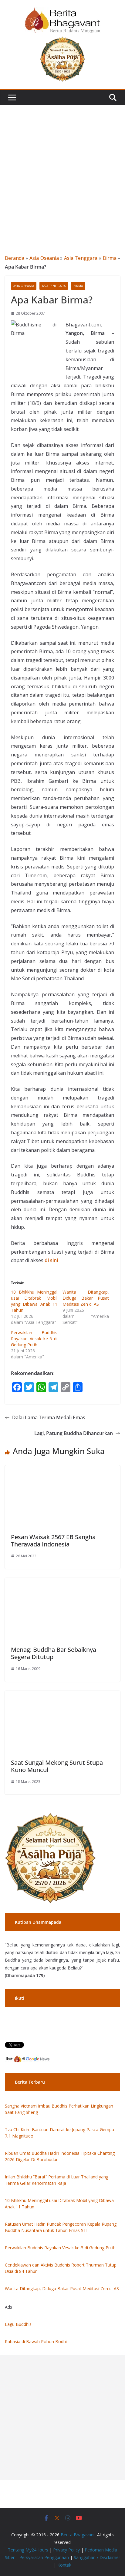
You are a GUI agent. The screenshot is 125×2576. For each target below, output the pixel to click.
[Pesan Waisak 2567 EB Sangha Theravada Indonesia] (62, 1470)
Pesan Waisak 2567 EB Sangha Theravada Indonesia (53, 1541)
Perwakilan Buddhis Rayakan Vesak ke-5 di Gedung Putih (34, 1339)
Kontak (64, 2565)
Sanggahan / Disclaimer (97, 2557)
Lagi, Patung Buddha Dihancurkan (74, 1433)
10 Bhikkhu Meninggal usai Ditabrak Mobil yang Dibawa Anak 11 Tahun (34, 1301)
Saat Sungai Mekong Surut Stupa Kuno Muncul (57, 1766)
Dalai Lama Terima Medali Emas (49, 1417)
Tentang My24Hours (28, 2550)
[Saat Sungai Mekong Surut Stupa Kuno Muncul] (62, 1695)
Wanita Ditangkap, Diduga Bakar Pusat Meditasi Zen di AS (86, 1298)
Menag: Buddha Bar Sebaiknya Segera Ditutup (54, 1653)
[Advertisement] (62, 170)
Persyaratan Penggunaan (44, 2557)
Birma (110, 258)
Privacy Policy (66, 2550)
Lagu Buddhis (18, 2324)
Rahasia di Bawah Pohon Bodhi (36, 2341)
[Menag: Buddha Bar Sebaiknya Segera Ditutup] (62, 1582)
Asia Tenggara (81, 258)
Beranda (15, 258)
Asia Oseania (44, 258)
